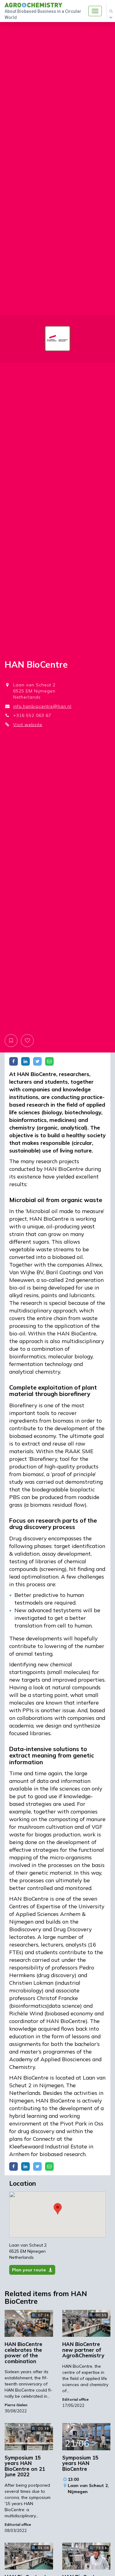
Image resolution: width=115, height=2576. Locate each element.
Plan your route (29, 2270)
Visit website (28, 725)
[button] (58, 2209)
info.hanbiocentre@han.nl (42, 706)
